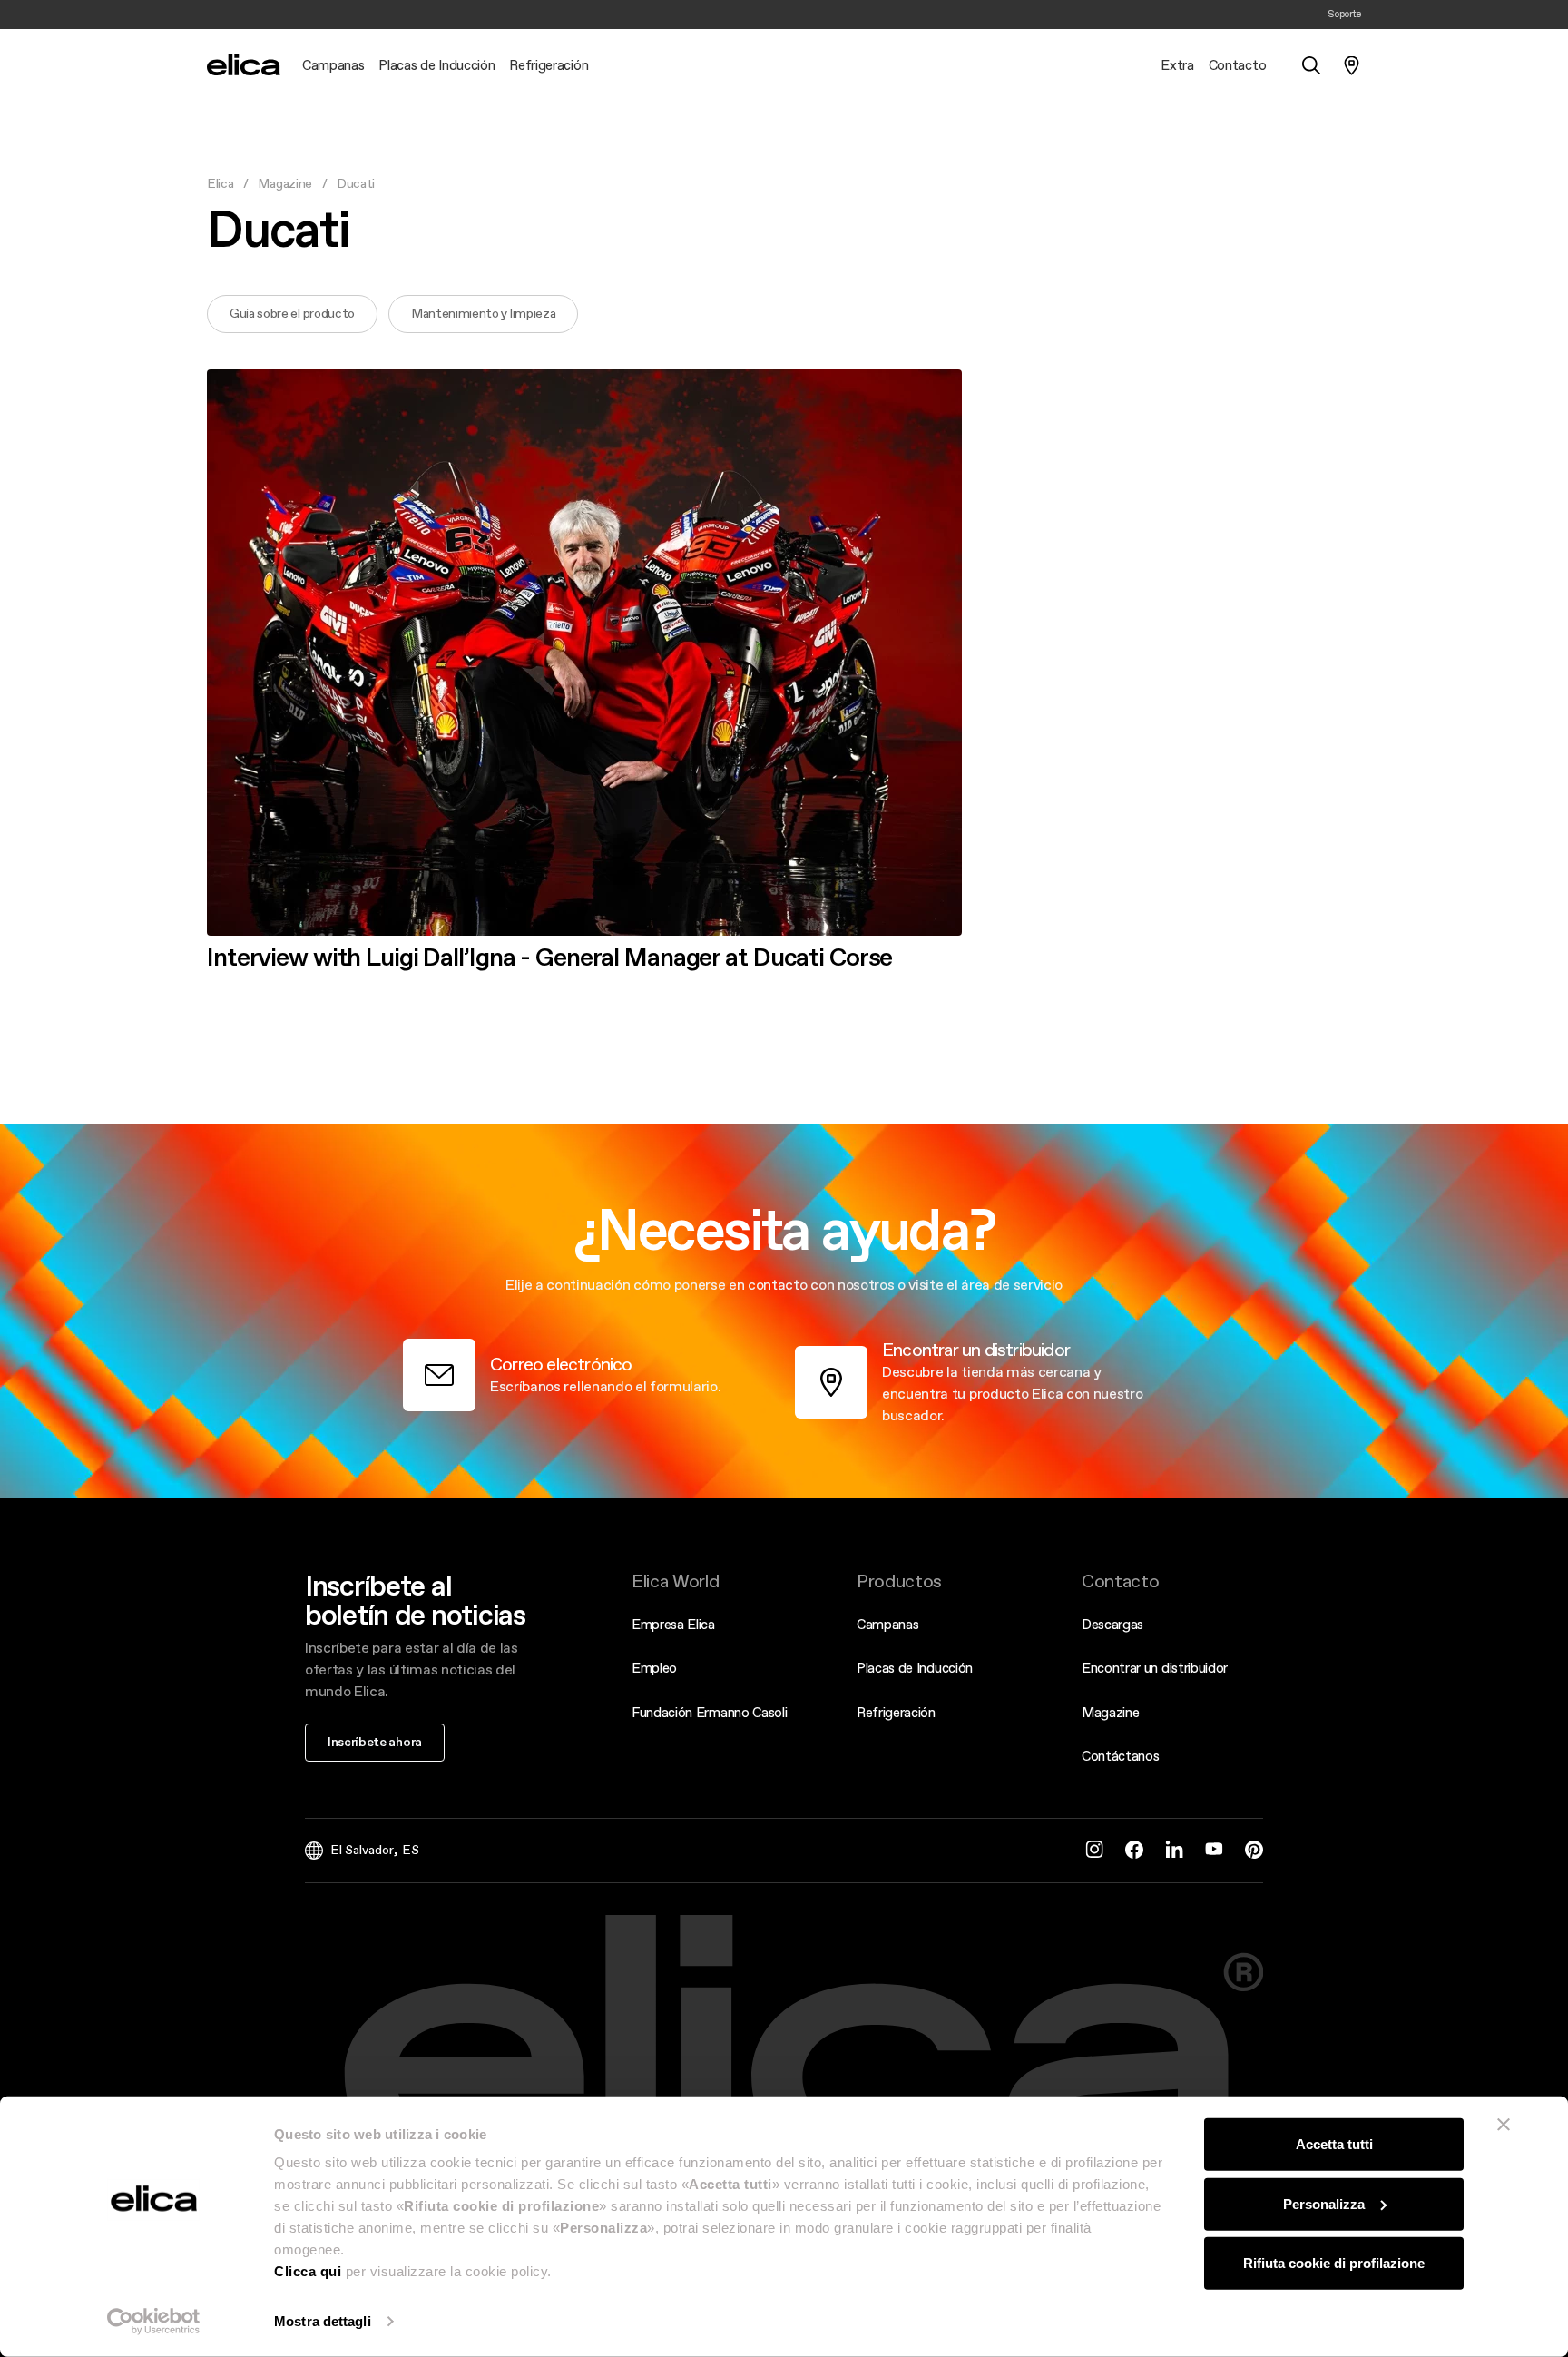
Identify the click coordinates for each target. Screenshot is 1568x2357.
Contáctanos (1120, 1756)
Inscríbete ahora (375, 1742)
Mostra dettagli (323, 2321)
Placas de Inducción (915, 1668)
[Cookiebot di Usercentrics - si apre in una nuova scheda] (154, 2322)
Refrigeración (896, 1712)
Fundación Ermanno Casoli (709, 1712)
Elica (220, 183)
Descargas (1112, 1624)
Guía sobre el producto (292, 313)
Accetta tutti (1334, 2144)
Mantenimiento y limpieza (483, 313)
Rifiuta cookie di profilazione (1334, 2263)
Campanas (887, 1624)
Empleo (654, 1668)
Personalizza (1324, 2203)
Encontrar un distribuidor (1155, 1668)
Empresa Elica (673, 1624)
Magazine (284, 183)
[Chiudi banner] (1504, 2125)
